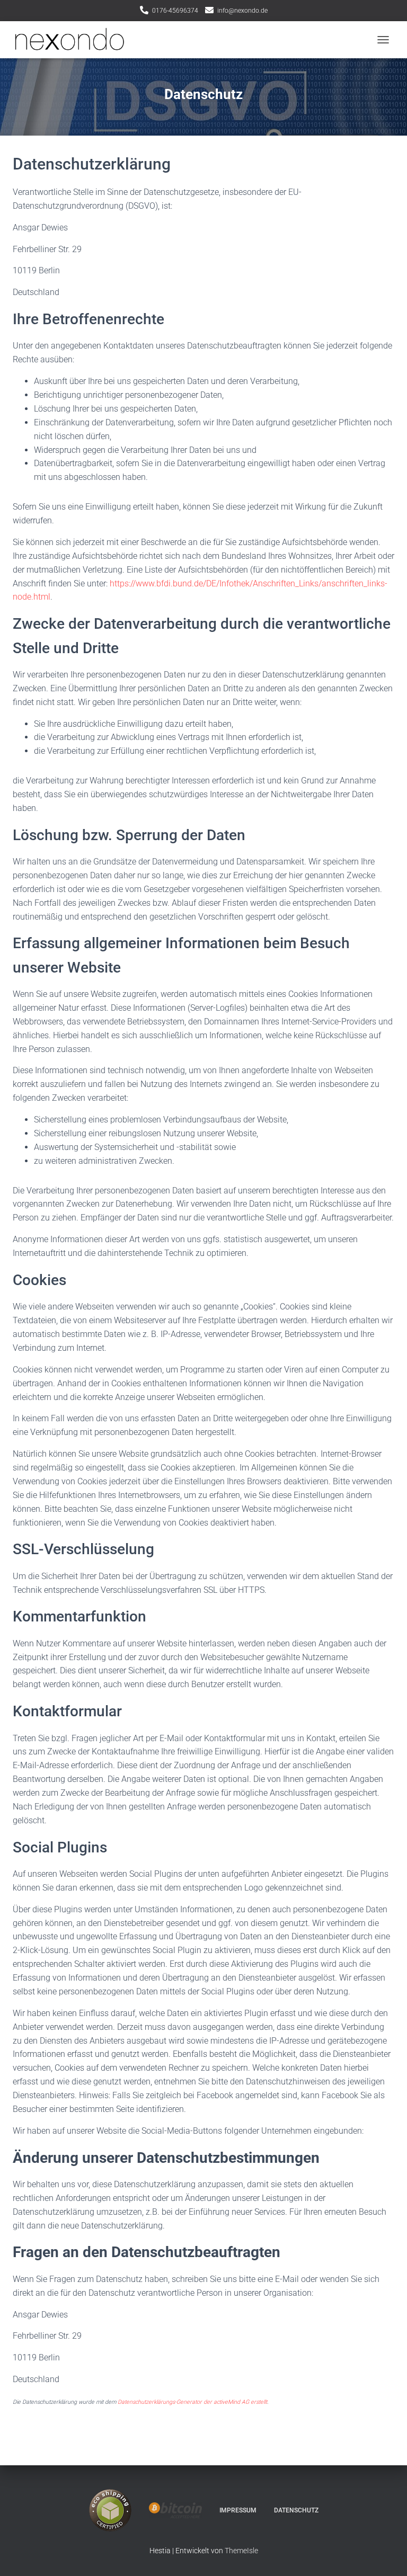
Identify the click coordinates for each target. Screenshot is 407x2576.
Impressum (238, 2510)
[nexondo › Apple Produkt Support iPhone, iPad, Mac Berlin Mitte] (73, 40)
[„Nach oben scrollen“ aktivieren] (386, 2555)
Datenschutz (296, 2510)
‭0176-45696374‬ (175, 11)
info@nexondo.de (242, 11)
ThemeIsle (241, 2551)
